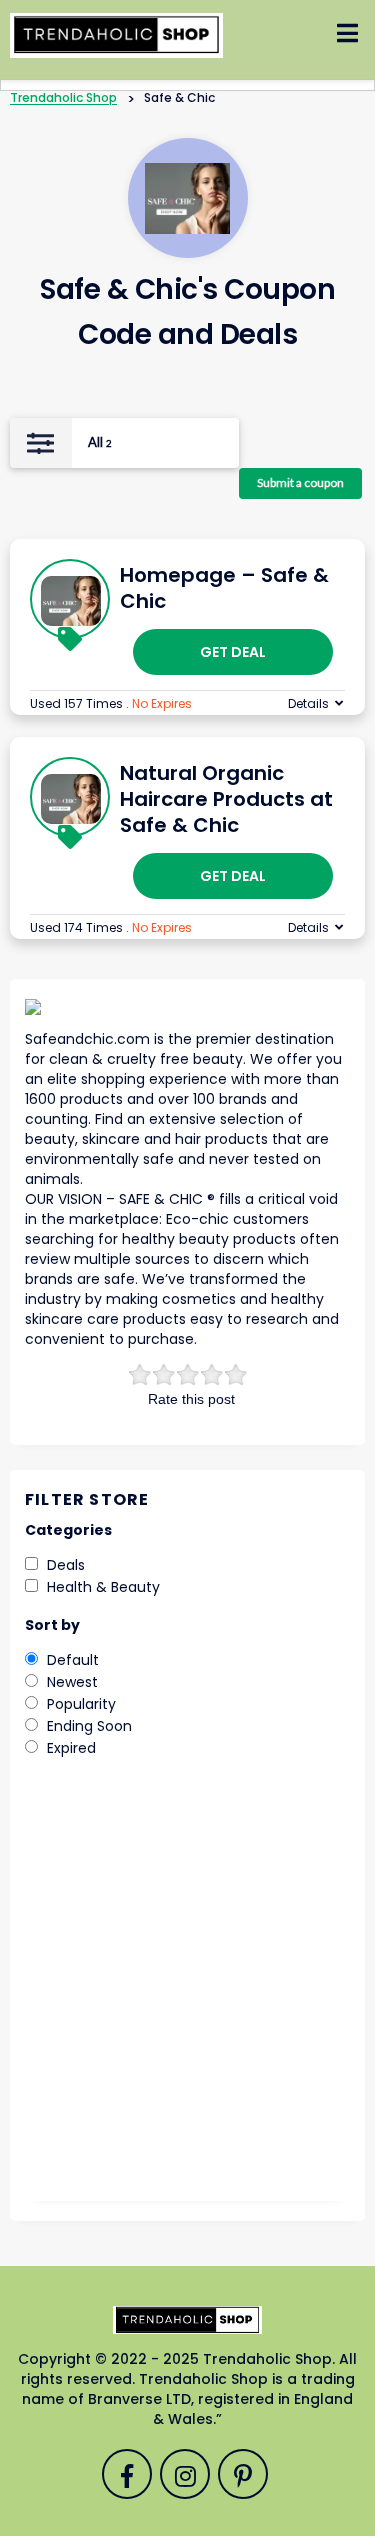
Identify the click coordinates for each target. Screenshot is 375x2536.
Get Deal (233, 652)
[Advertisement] (187, 1993)
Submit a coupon (300, 482)
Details (308, 703)
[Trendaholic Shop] (116, 34)
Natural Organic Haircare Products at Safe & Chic (226, 799)
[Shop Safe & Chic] (187, 198)
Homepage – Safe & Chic (224, 588)
